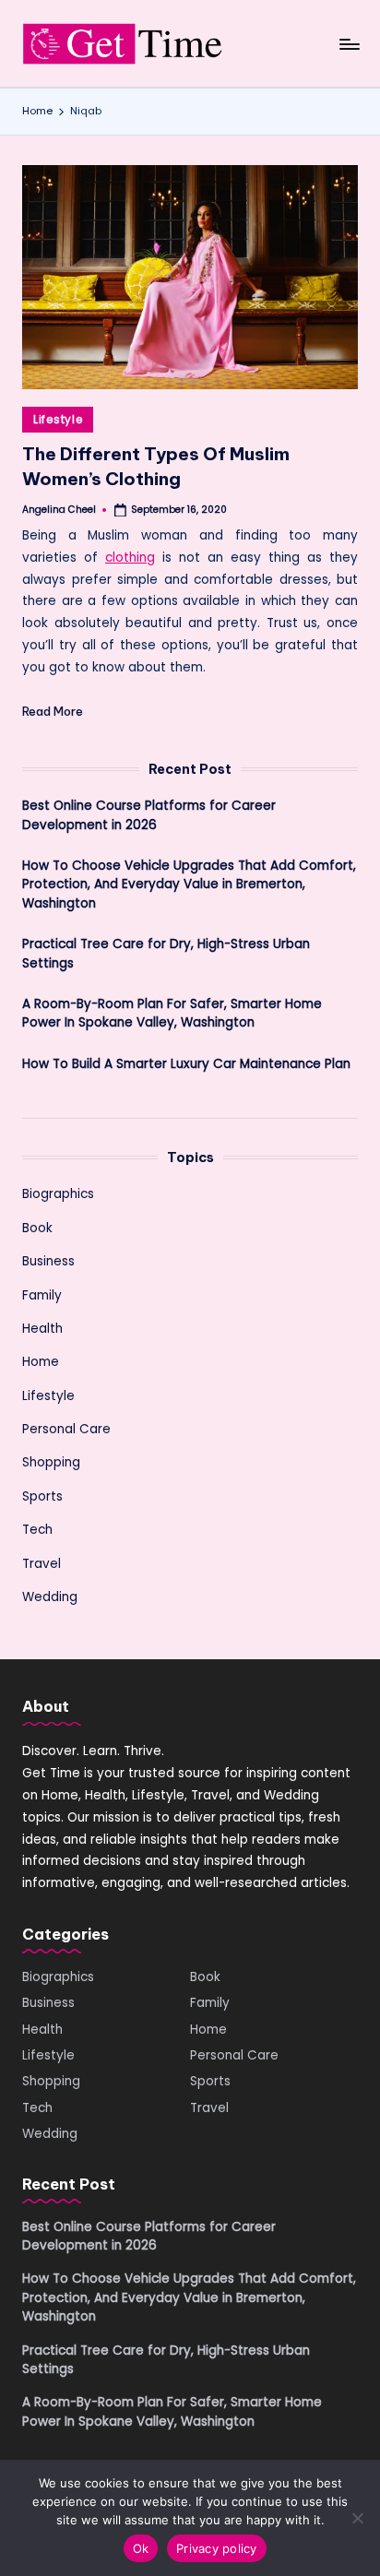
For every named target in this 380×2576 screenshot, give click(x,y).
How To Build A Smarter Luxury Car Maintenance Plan (186, 1064)
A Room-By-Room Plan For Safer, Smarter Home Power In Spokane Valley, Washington (172, 1013)
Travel (42, 1564)
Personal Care (66, 1429)
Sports (42, 1496)
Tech (37, 1530)
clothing (130, 558)
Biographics (58, 1194)
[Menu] (349, 44)
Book (37, 1228)
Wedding (50, 1597)
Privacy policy (217, 2548)
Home (41, 1362)
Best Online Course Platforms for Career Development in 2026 (149, 815)
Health (42, 1329)
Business (48, 1261)
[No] (357, 2518)
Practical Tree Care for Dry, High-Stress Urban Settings (166, 953)
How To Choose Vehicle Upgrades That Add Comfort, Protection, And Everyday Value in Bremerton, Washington (189, 884)
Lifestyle (58, 419)
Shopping (51, 1462)
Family (42, 1295)
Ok (141, 2548)
